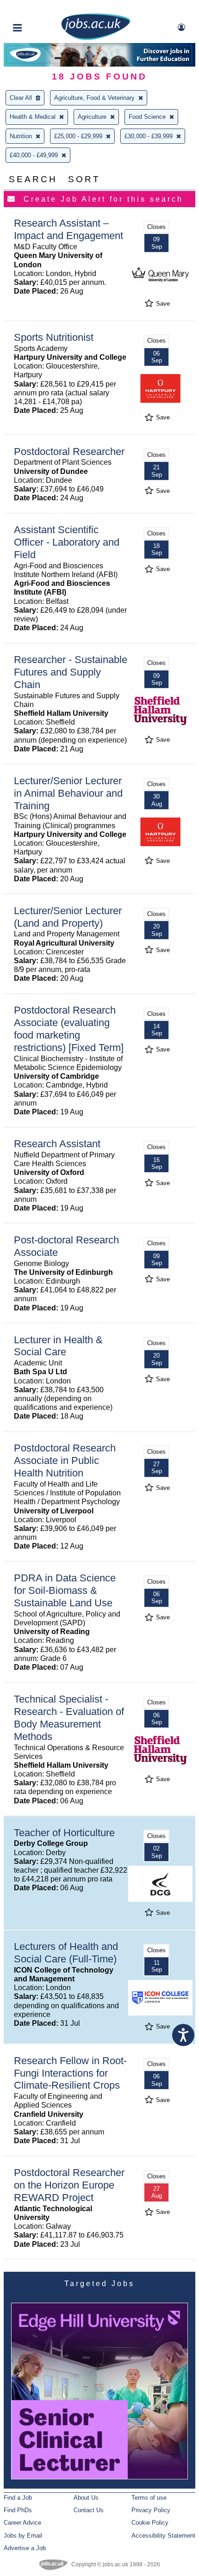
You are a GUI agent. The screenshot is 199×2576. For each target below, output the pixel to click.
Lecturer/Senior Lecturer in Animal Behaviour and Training (68, 793)
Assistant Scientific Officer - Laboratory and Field (67, 542)
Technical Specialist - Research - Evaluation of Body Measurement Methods (69, 1718)
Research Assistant (57, 1144)
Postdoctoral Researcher (69, 452)
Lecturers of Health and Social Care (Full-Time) (66, 1953)
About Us (86, 2498)
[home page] (96, 38)
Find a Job (18, 2498)
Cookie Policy (150, 2523)
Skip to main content (37, 8)
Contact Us (89, 2510)
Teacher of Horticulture (64, 1833)
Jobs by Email (23, 2536)
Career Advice (22, 2523)
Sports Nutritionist (54, 337)
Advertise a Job (25, 2548)
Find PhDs (18, 2510)
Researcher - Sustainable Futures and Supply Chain (71, 672)
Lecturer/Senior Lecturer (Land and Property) (68, 917)
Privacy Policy (151, 2510)
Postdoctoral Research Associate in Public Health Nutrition (65, 1460)
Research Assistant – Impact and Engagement (68, 229)
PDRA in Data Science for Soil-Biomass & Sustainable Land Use (65, 1590)
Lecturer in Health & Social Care (58, 1346)
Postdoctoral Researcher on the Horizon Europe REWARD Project (69, 2185)
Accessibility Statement (163, 2536)
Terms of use (149, 2498)
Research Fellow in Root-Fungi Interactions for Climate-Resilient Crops (70, 2073)
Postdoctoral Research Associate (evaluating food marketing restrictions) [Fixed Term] (69, 1029)
